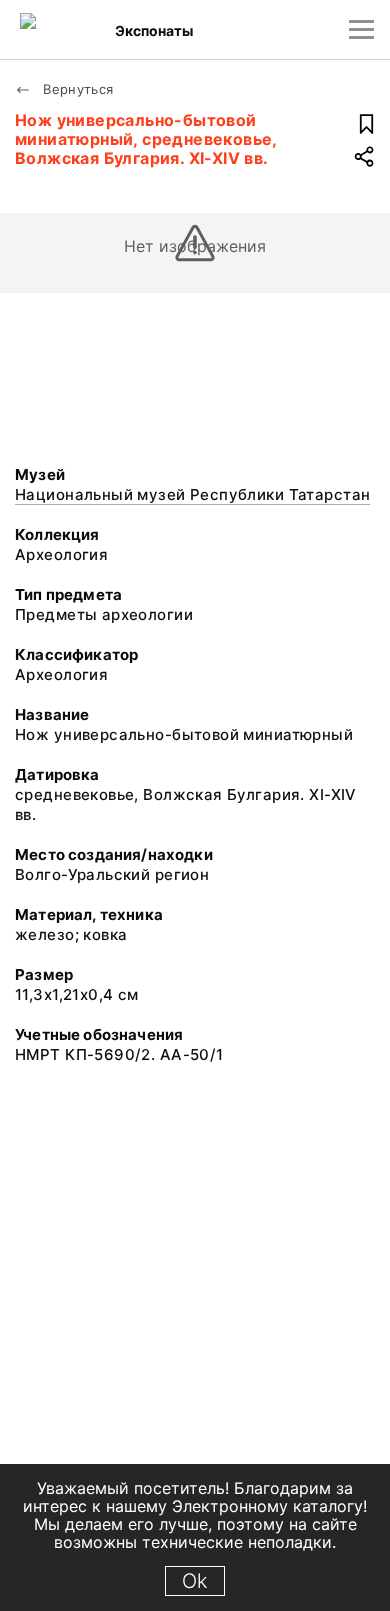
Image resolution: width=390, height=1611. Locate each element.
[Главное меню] (361, 29)
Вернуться (76, 89)
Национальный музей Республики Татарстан (192, 494)
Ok (195, 1581)
